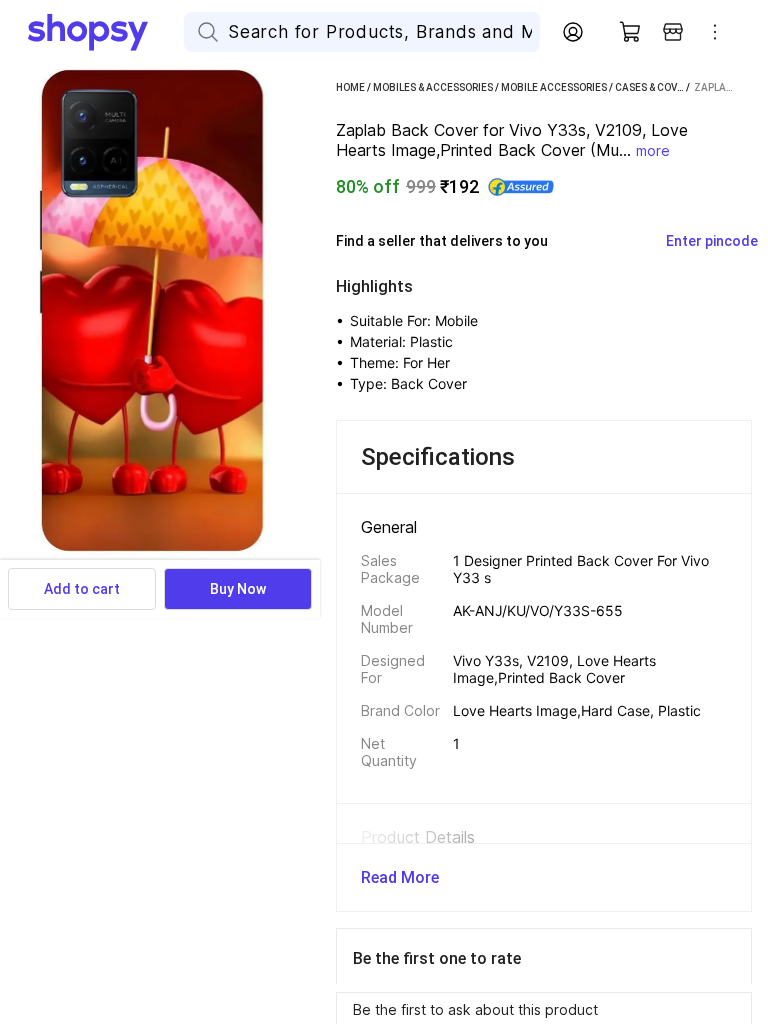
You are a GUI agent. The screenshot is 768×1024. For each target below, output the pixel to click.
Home (350, 87)
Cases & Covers (655, 87)
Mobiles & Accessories (433, 87)
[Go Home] (106, 32)
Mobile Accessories (554, 87)
